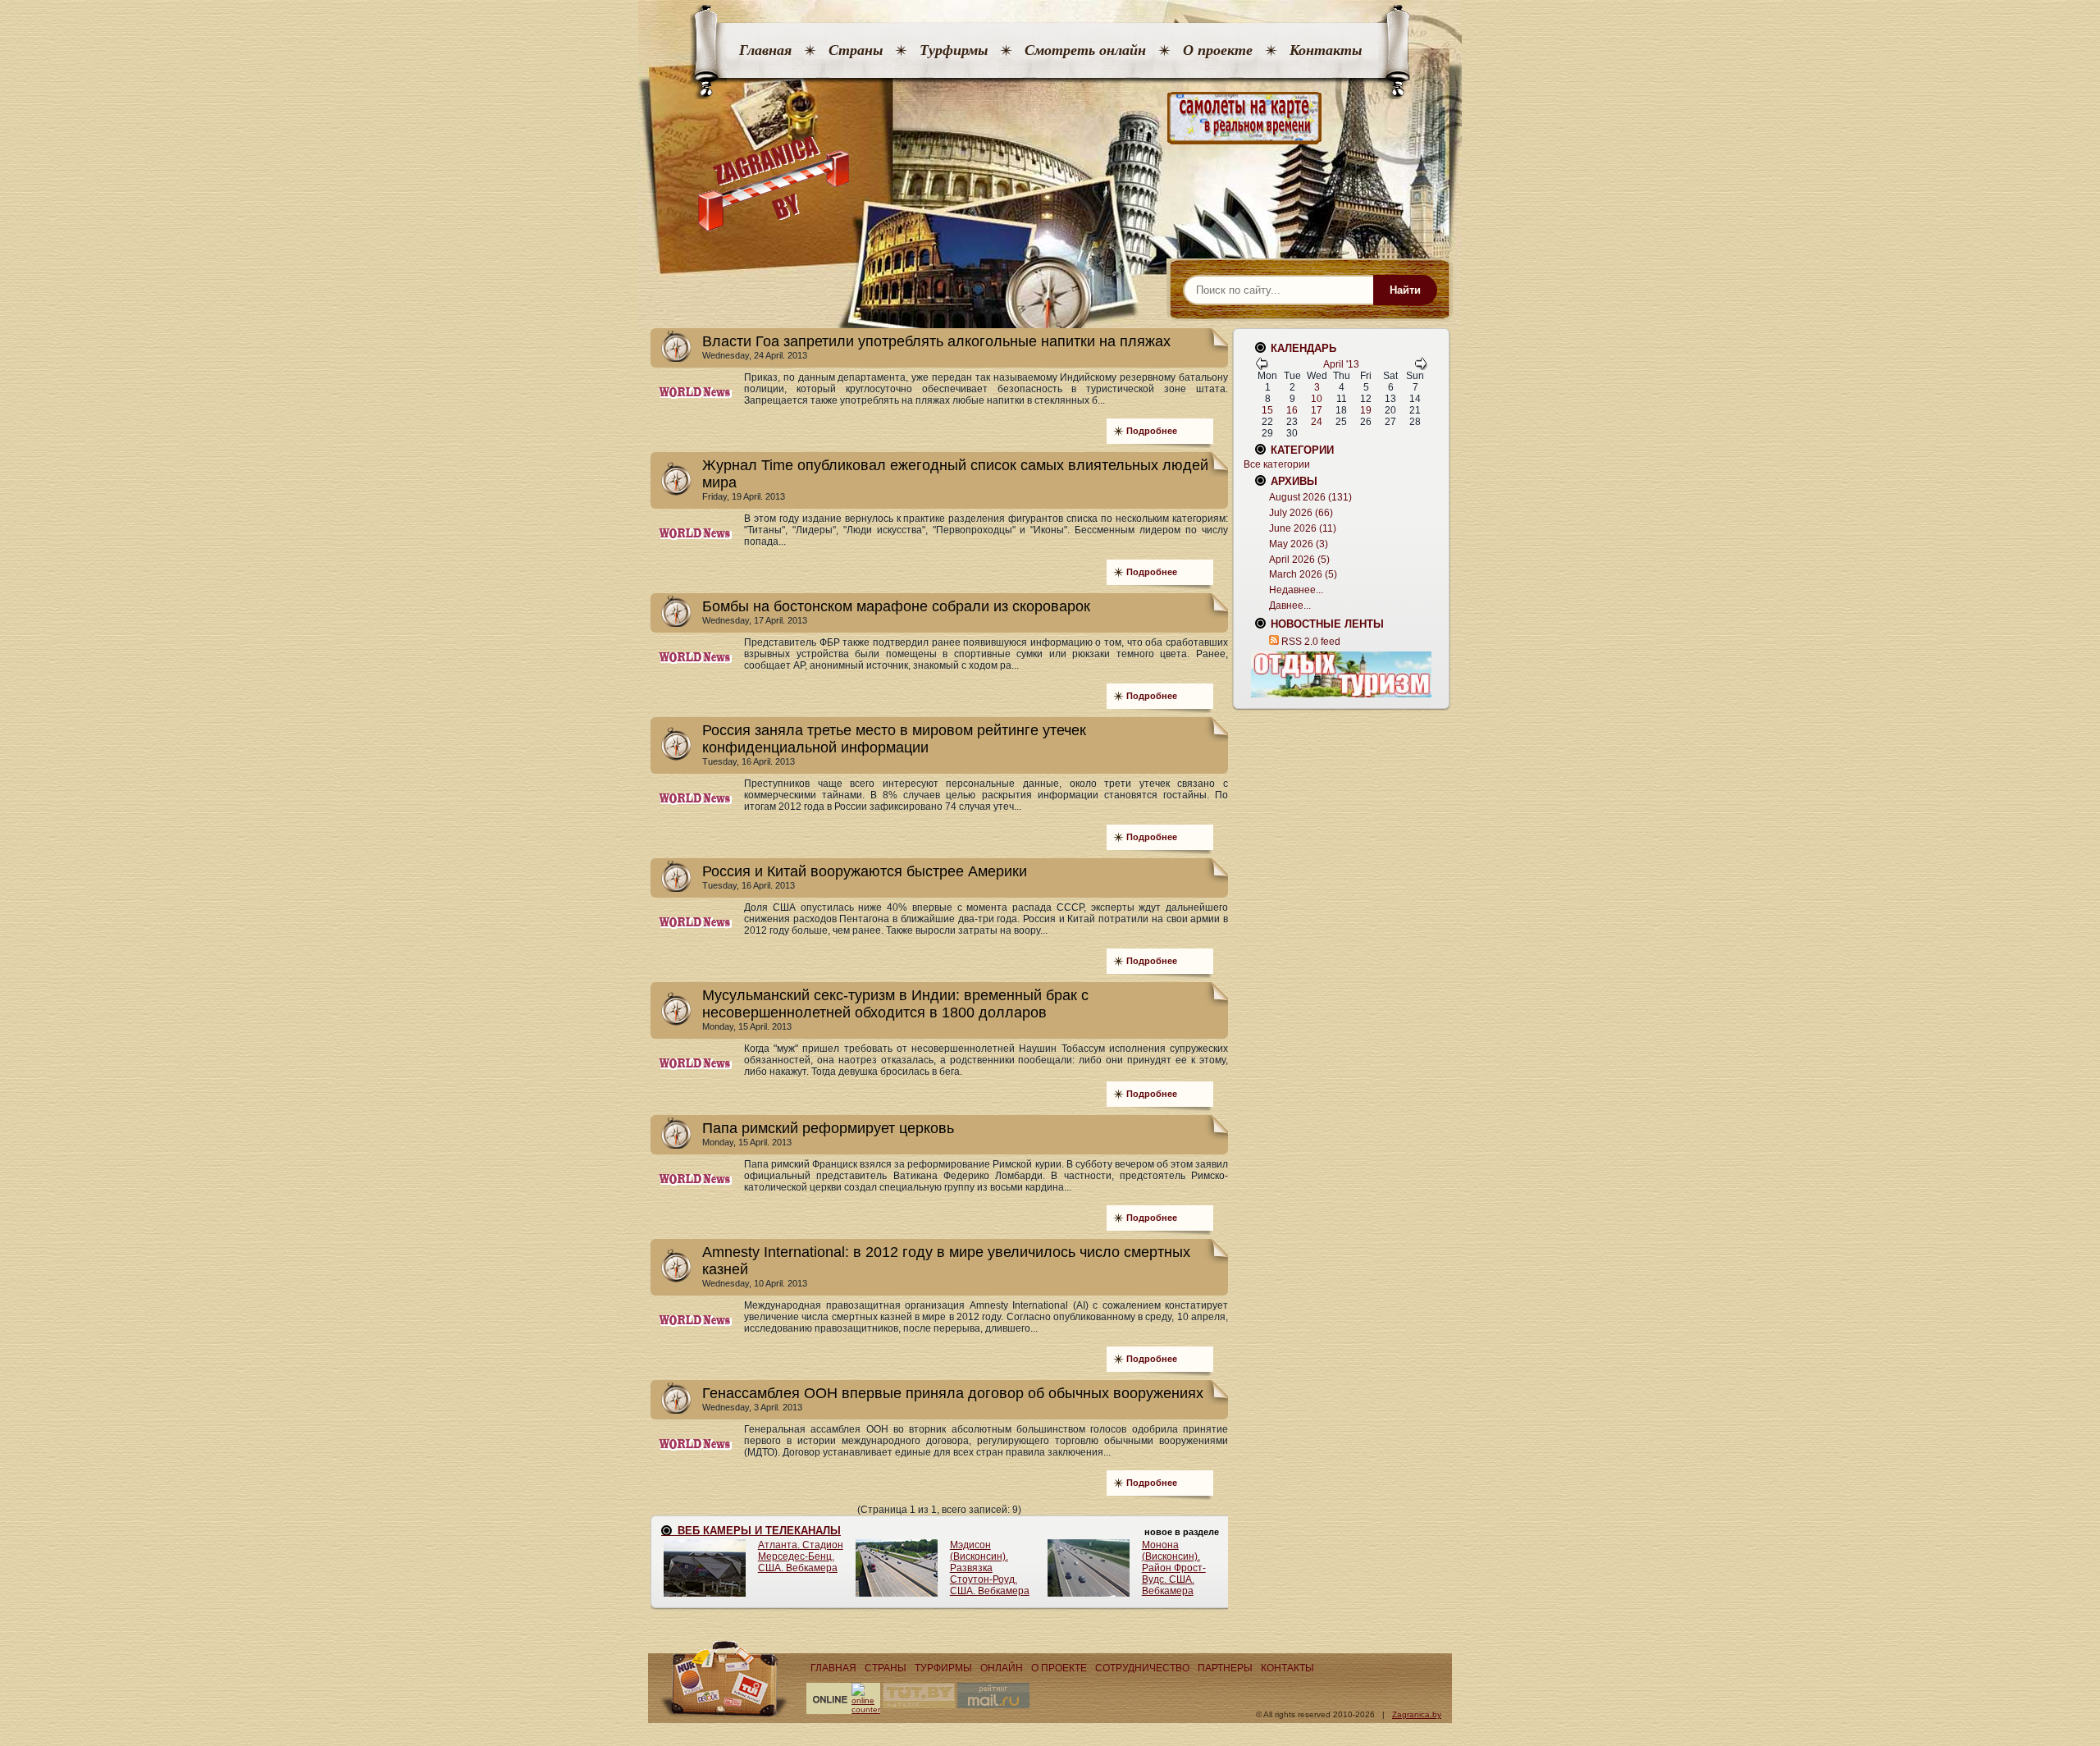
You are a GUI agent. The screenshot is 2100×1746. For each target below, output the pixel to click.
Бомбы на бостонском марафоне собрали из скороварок (896, 606)
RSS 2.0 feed (1311, 642)
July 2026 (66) (1301, 513)
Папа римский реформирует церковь (828, 1128)
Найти (1405, 290)
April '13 (1341, 364)
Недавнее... (1296, 590)
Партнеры (1225, 1668)
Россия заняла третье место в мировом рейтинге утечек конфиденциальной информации (894, 739)
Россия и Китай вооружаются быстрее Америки (865, 871)
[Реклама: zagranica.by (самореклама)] (1341, 674)
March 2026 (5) (1303, 574)
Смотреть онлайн (1085, 50)
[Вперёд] (1421, 367)
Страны (856, 50)
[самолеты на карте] (1050, 119)
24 (1317, 422)
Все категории (1277, 464)
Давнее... (1290, 606)
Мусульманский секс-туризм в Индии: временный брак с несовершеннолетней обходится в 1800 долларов (895, 1004)
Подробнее (1152, 431)
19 (1366, 410)
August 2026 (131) (1310, 497)
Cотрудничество (1142, 1668)
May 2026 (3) (1299, 544)
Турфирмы (954, 50)
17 (1317, 410)
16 (1292, 410)
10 (1317, 399)
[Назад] (1262, 367)
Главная (765, 50)
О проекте (1218, 50)
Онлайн (1002, 1668)
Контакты (1326, 50)
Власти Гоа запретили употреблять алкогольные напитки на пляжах (936, 341)
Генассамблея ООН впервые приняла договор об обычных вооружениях (953, 1393)
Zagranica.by (1417, 1714)
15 (1267, 410)
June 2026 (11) (1303, 528)
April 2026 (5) (1299, 560)
